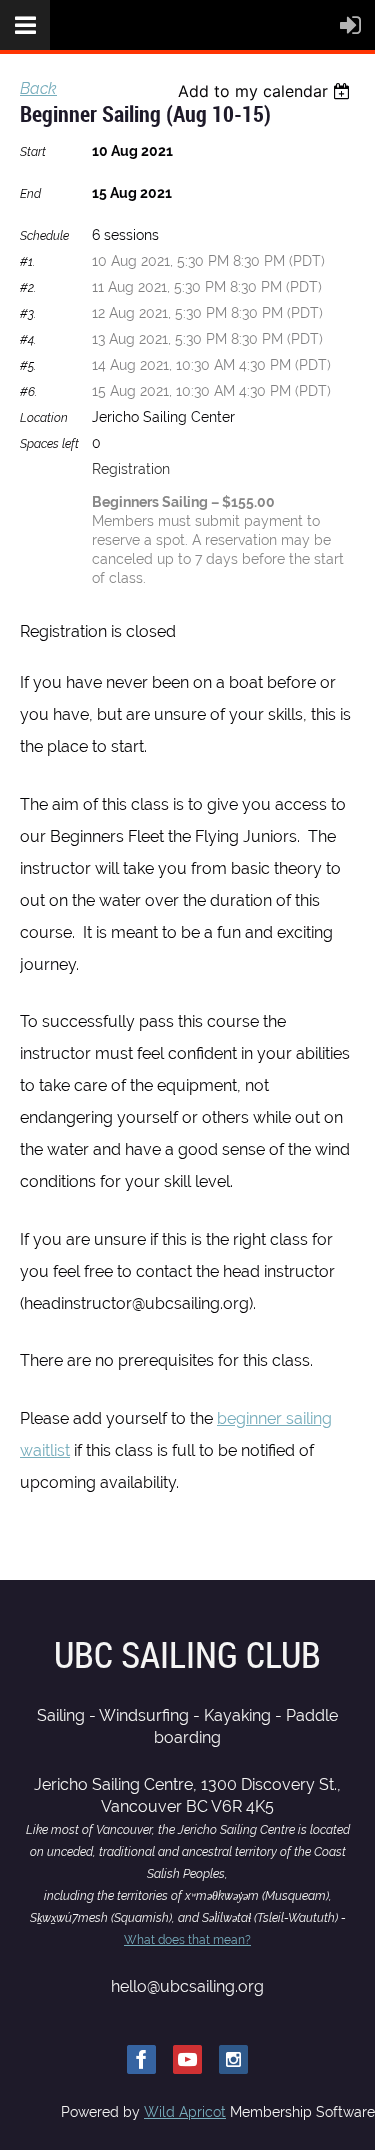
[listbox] (266, 91)
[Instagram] (233, 2059)
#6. (28, 392)
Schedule (44, 236)
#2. (28, 288)
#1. (27, 262)
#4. (28, 340)
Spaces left (49, 444)
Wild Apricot (185, 2112)
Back (38, 88)
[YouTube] (187, 2059)
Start (33, 152)
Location (44, 418)
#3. (28, 314)
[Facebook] (141, 2059)
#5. (28, 366)
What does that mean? (187, 1940)
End (30, 194)
